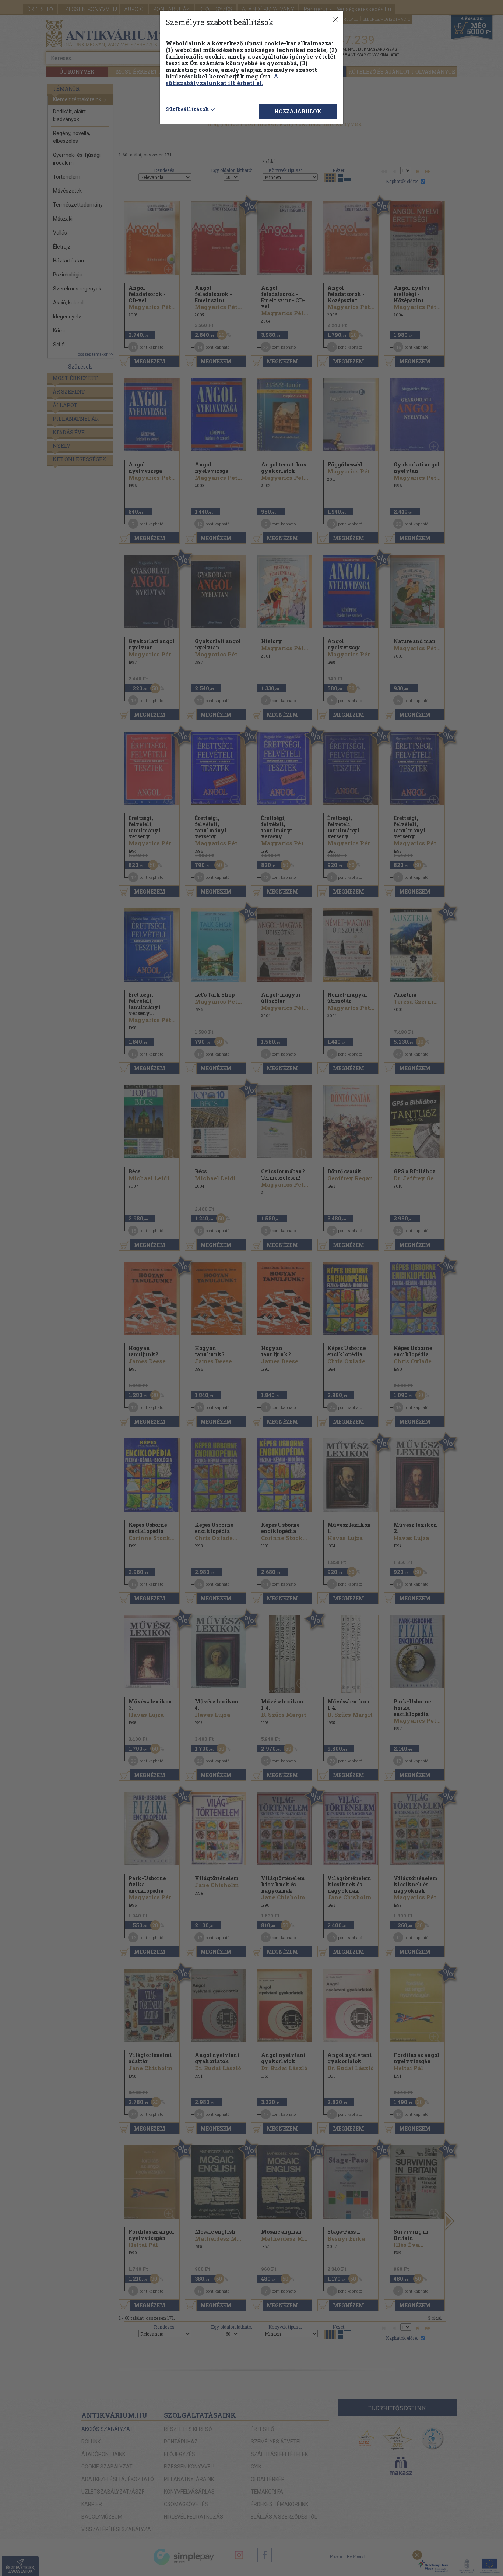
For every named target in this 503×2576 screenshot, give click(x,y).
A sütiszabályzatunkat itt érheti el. (222, 80)
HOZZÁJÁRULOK (298, 111)
